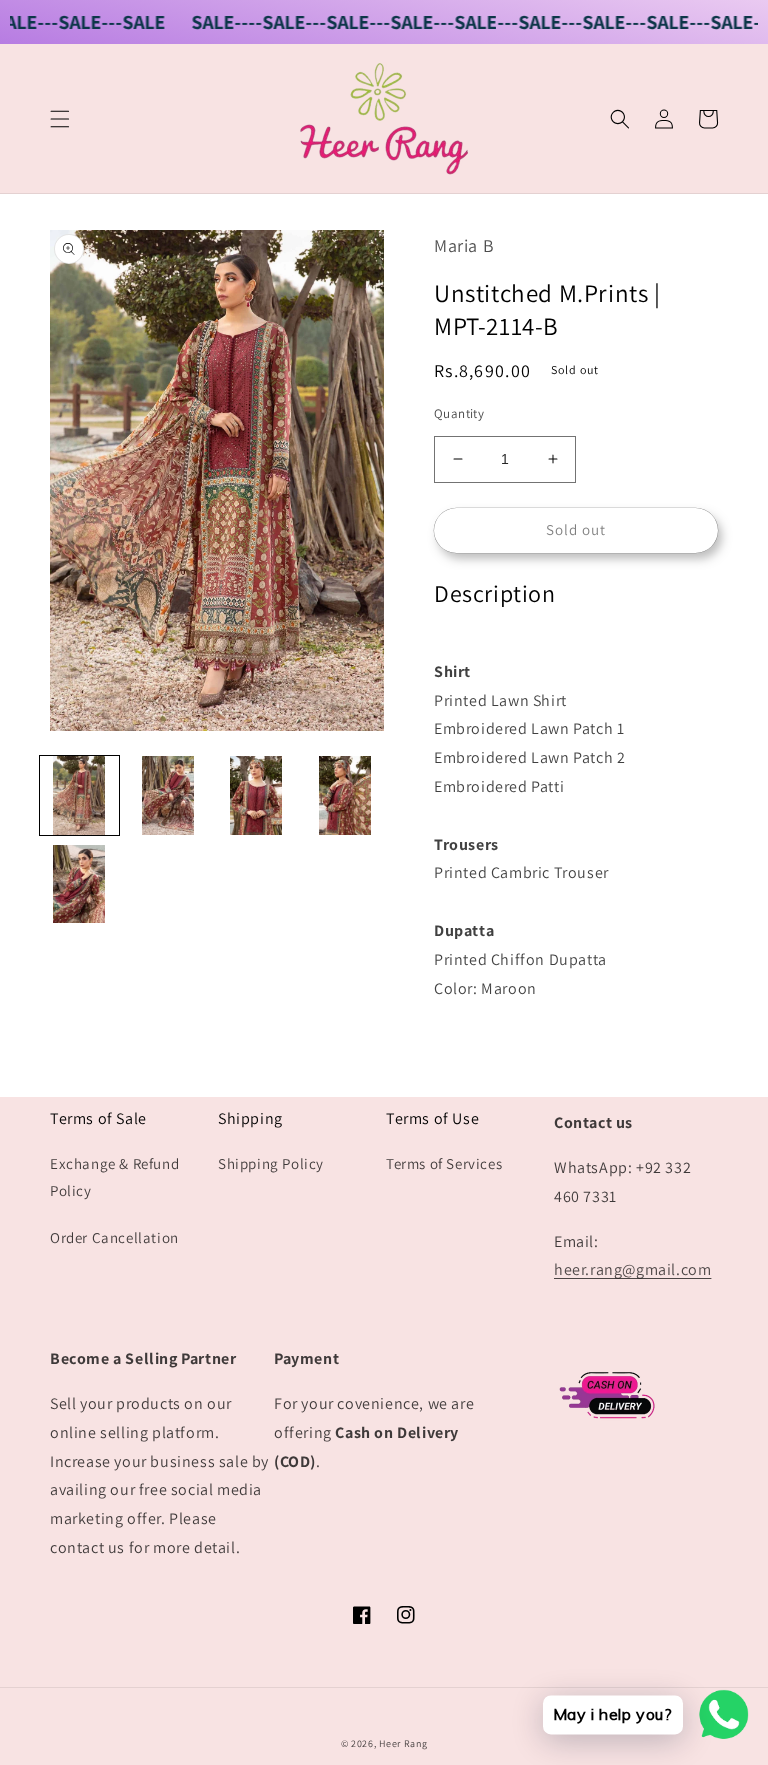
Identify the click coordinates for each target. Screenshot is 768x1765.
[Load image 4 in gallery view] (345, 795)
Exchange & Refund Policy (114, 1177)
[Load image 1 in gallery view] (79, 795)
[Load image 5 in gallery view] (79, 884)
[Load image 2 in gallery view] (168, 795)
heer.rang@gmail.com (632, 1269)
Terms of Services (444, 1163)
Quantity (459, 413)
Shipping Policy (271, 1163)
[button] (60, 119)
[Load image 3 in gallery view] (256, 795)
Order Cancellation (114, 1237)
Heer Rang (403, 1743)
